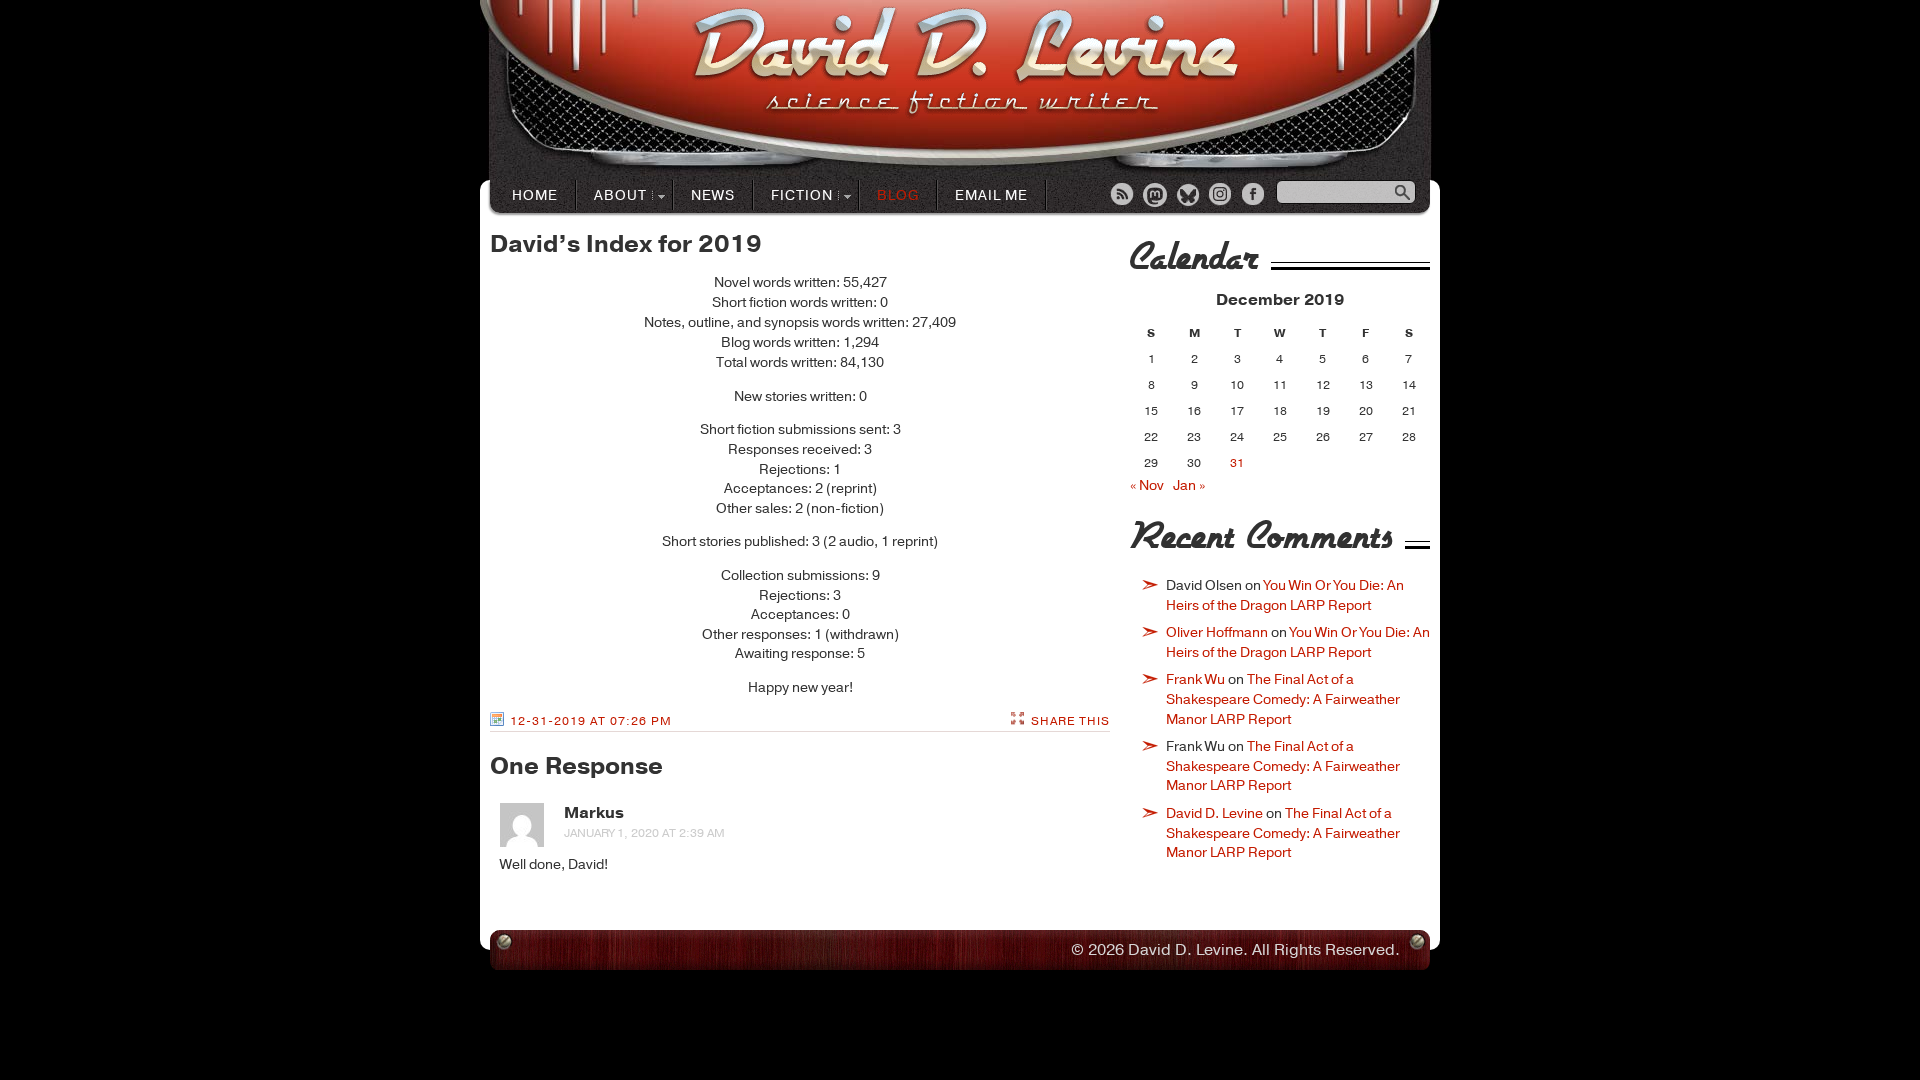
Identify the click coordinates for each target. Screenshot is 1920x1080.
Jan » (1189, 485)
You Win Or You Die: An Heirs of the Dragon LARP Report (1285, 595)
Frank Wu (1195, 679)
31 (1237, 463)
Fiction (793, 196)
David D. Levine (1214, 813)
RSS (1123, 196)
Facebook (1255, 196)
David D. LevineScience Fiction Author (965, 62)
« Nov (1147, 485)
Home (535, 195)
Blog (898, 195)
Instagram (1222, 196)
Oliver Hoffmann (1217, 632)
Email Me (991, 195)
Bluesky (1189, 196)
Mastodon (1156, 196)
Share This (1070, 721)
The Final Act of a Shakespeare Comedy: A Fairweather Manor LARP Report (1283, 699)
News (713, 195)
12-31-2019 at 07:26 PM (591, 721)
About (612, 196)
